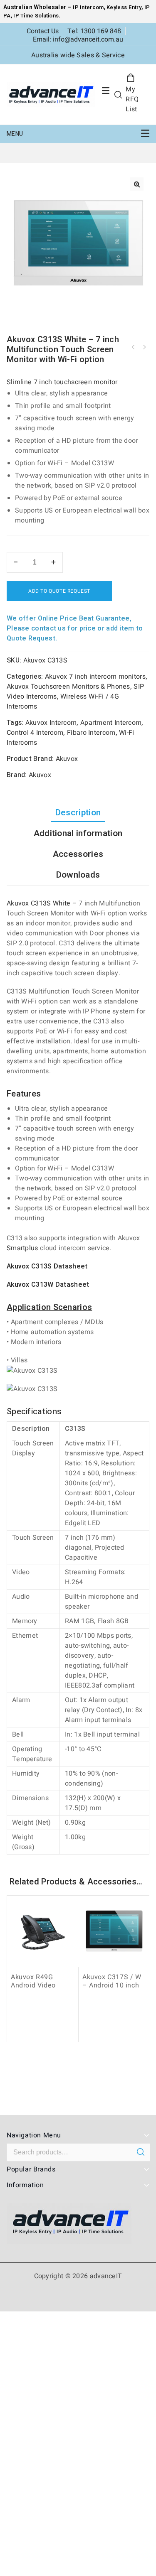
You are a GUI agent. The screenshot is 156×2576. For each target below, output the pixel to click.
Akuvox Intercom (51, 723)
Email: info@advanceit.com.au (78, 39)
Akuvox (67, 759)
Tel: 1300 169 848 (94, 31)
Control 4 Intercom (35, 733)
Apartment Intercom (111, 723)
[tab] (78, 813)
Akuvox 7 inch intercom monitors (95, 677)
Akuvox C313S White (38, 903)
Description (78, 813)
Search (140, 2152)
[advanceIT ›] (51, 94)
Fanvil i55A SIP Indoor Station (144, 347)
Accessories (78, 854)
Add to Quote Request (59, 591)
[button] (137, 184)
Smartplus (22, 1248)
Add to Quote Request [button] (45, 2034)
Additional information (78, 833)
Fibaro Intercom (91, 733)
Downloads (78, 875)
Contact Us (43, 31)
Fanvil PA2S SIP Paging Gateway (133, 347)
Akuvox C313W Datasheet (48, 1285)
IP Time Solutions (36, 16)
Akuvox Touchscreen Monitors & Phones (68, 687)
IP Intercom (88, 7)
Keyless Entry (123, 7)
